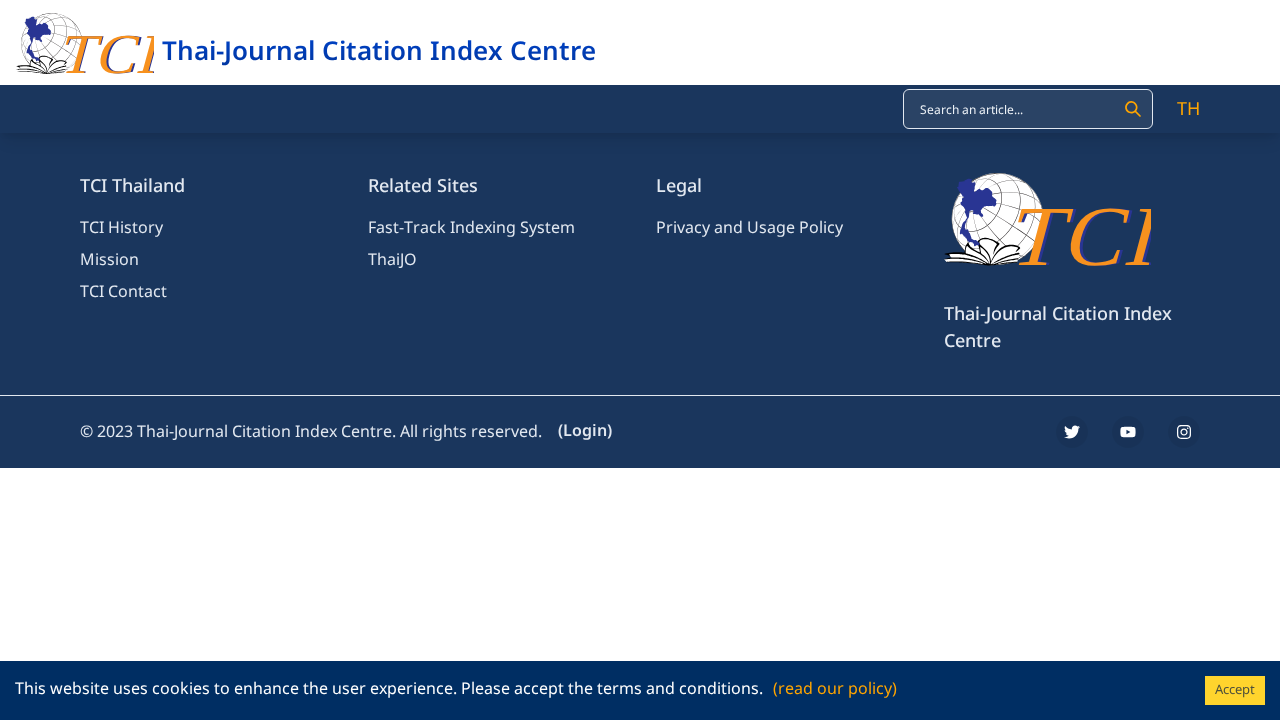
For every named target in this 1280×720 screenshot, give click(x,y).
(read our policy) (835, 689)
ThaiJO (392, 260)
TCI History (121, 228)
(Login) (585, 431)
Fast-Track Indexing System (471, 228)
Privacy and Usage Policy (749, 228)
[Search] (1133, 109)
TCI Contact (123, 292)
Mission (109, 260)
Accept (1235, 690)
